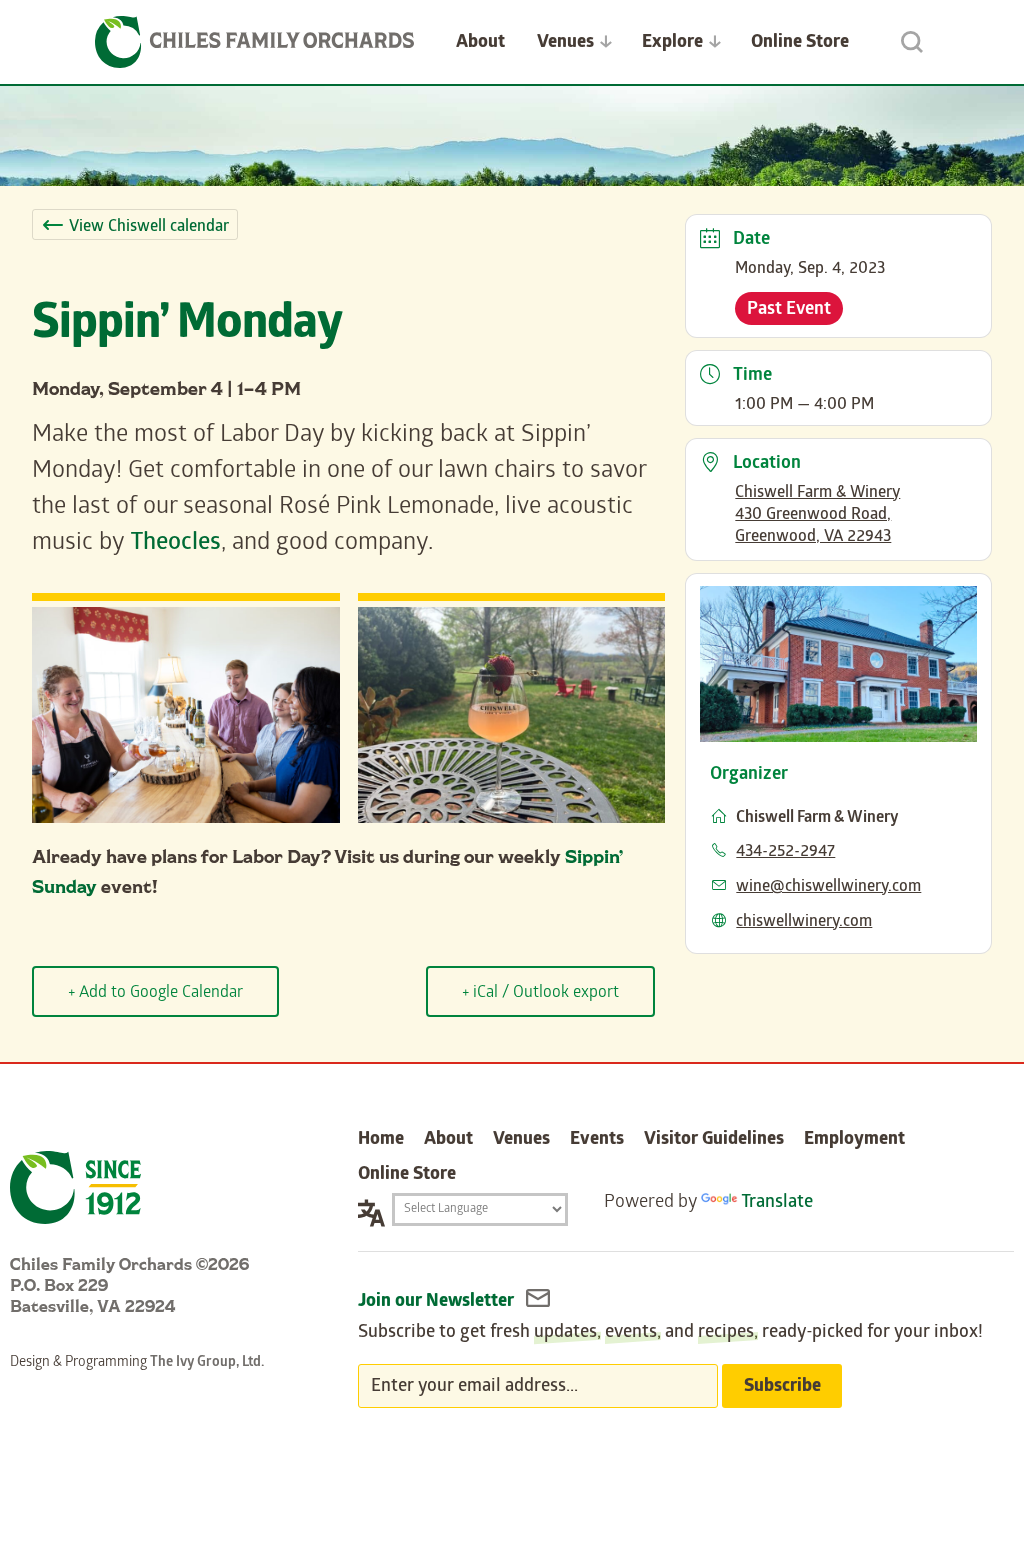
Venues (565, 43)
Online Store (800, 43)
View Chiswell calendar (149, 227)
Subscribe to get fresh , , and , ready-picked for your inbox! (670, 1333)
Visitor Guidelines (714, 1140)
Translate (777, 1203)
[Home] (255, 42)
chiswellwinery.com (804, 922)
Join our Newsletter (438, 1302)
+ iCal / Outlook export (540, 993)
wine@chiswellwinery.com (828, 887)
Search (912, 42)
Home (381, 1140)
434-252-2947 (785, 852)
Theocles (175, 544)
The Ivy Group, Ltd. (207, 1363)
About (480, 43)
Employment (854, 1140)
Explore (672, 43)
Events (597, 1140)
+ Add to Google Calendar (155, 993)
